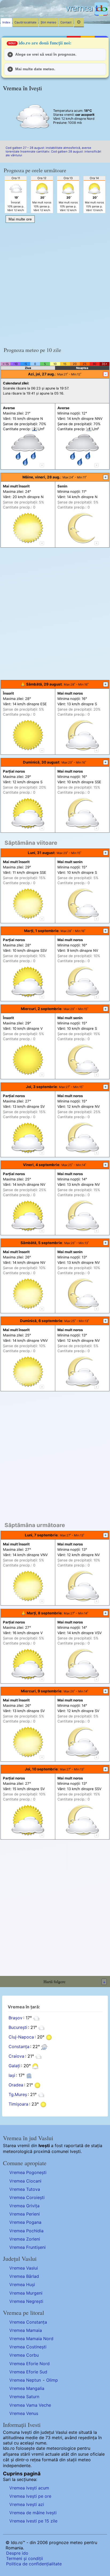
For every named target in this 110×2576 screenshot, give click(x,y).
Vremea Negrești (26, 2301)
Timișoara (18, 2104)
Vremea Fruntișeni (27, 2247)
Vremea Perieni (25, 2214)
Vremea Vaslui (24, 2268)
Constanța (19, 2047)
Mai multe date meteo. (35, 69)
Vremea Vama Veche (30, 2405)
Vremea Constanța (28, 2322)
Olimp (52, 2380)
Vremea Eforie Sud (28, 2372)
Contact (66, 22)
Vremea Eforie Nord (30, 2364)
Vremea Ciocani (25, 2181)
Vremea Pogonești (28, 2172)
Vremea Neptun (25, 2380)
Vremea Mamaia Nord (31, 2339)
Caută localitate (25, 22)
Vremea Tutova (25, 2189)
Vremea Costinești (28, 2347)
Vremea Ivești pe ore (30, 2496)
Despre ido (17, 2553)
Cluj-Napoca (21, 2037)
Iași (12, 2075)
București (18, 2028)
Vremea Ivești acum (29, 2488)
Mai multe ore (20, 219)
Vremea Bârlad (24, 2276)
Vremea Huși (22, 2284)
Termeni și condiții (25, 2558)
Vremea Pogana (25, 2222)
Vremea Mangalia (27, 2388)
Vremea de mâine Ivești (33, 2513)
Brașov (15, 2018)
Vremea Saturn (24, 2397)
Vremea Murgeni (26, 2293)
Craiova (16, 2056)
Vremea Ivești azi (27, 2504)
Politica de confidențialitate (34, 2564)
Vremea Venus (24, 2413)
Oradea (16, 2085)
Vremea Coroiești (27, 2197)
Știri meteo (48, 22)
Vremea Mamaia (26, 2330)
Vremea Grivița (24, 2206)
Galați (14, 2066)
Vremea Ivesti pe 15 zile (33, 2521)
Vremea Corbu (24, 2355)
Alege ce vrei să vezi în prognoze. (46, 54)
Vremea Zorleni (25, 2239)
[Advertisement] (55, 283)
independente (17, 2466)
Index (6, 22)
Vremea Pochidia (26, 2231)
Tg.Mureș (18, 2095)
